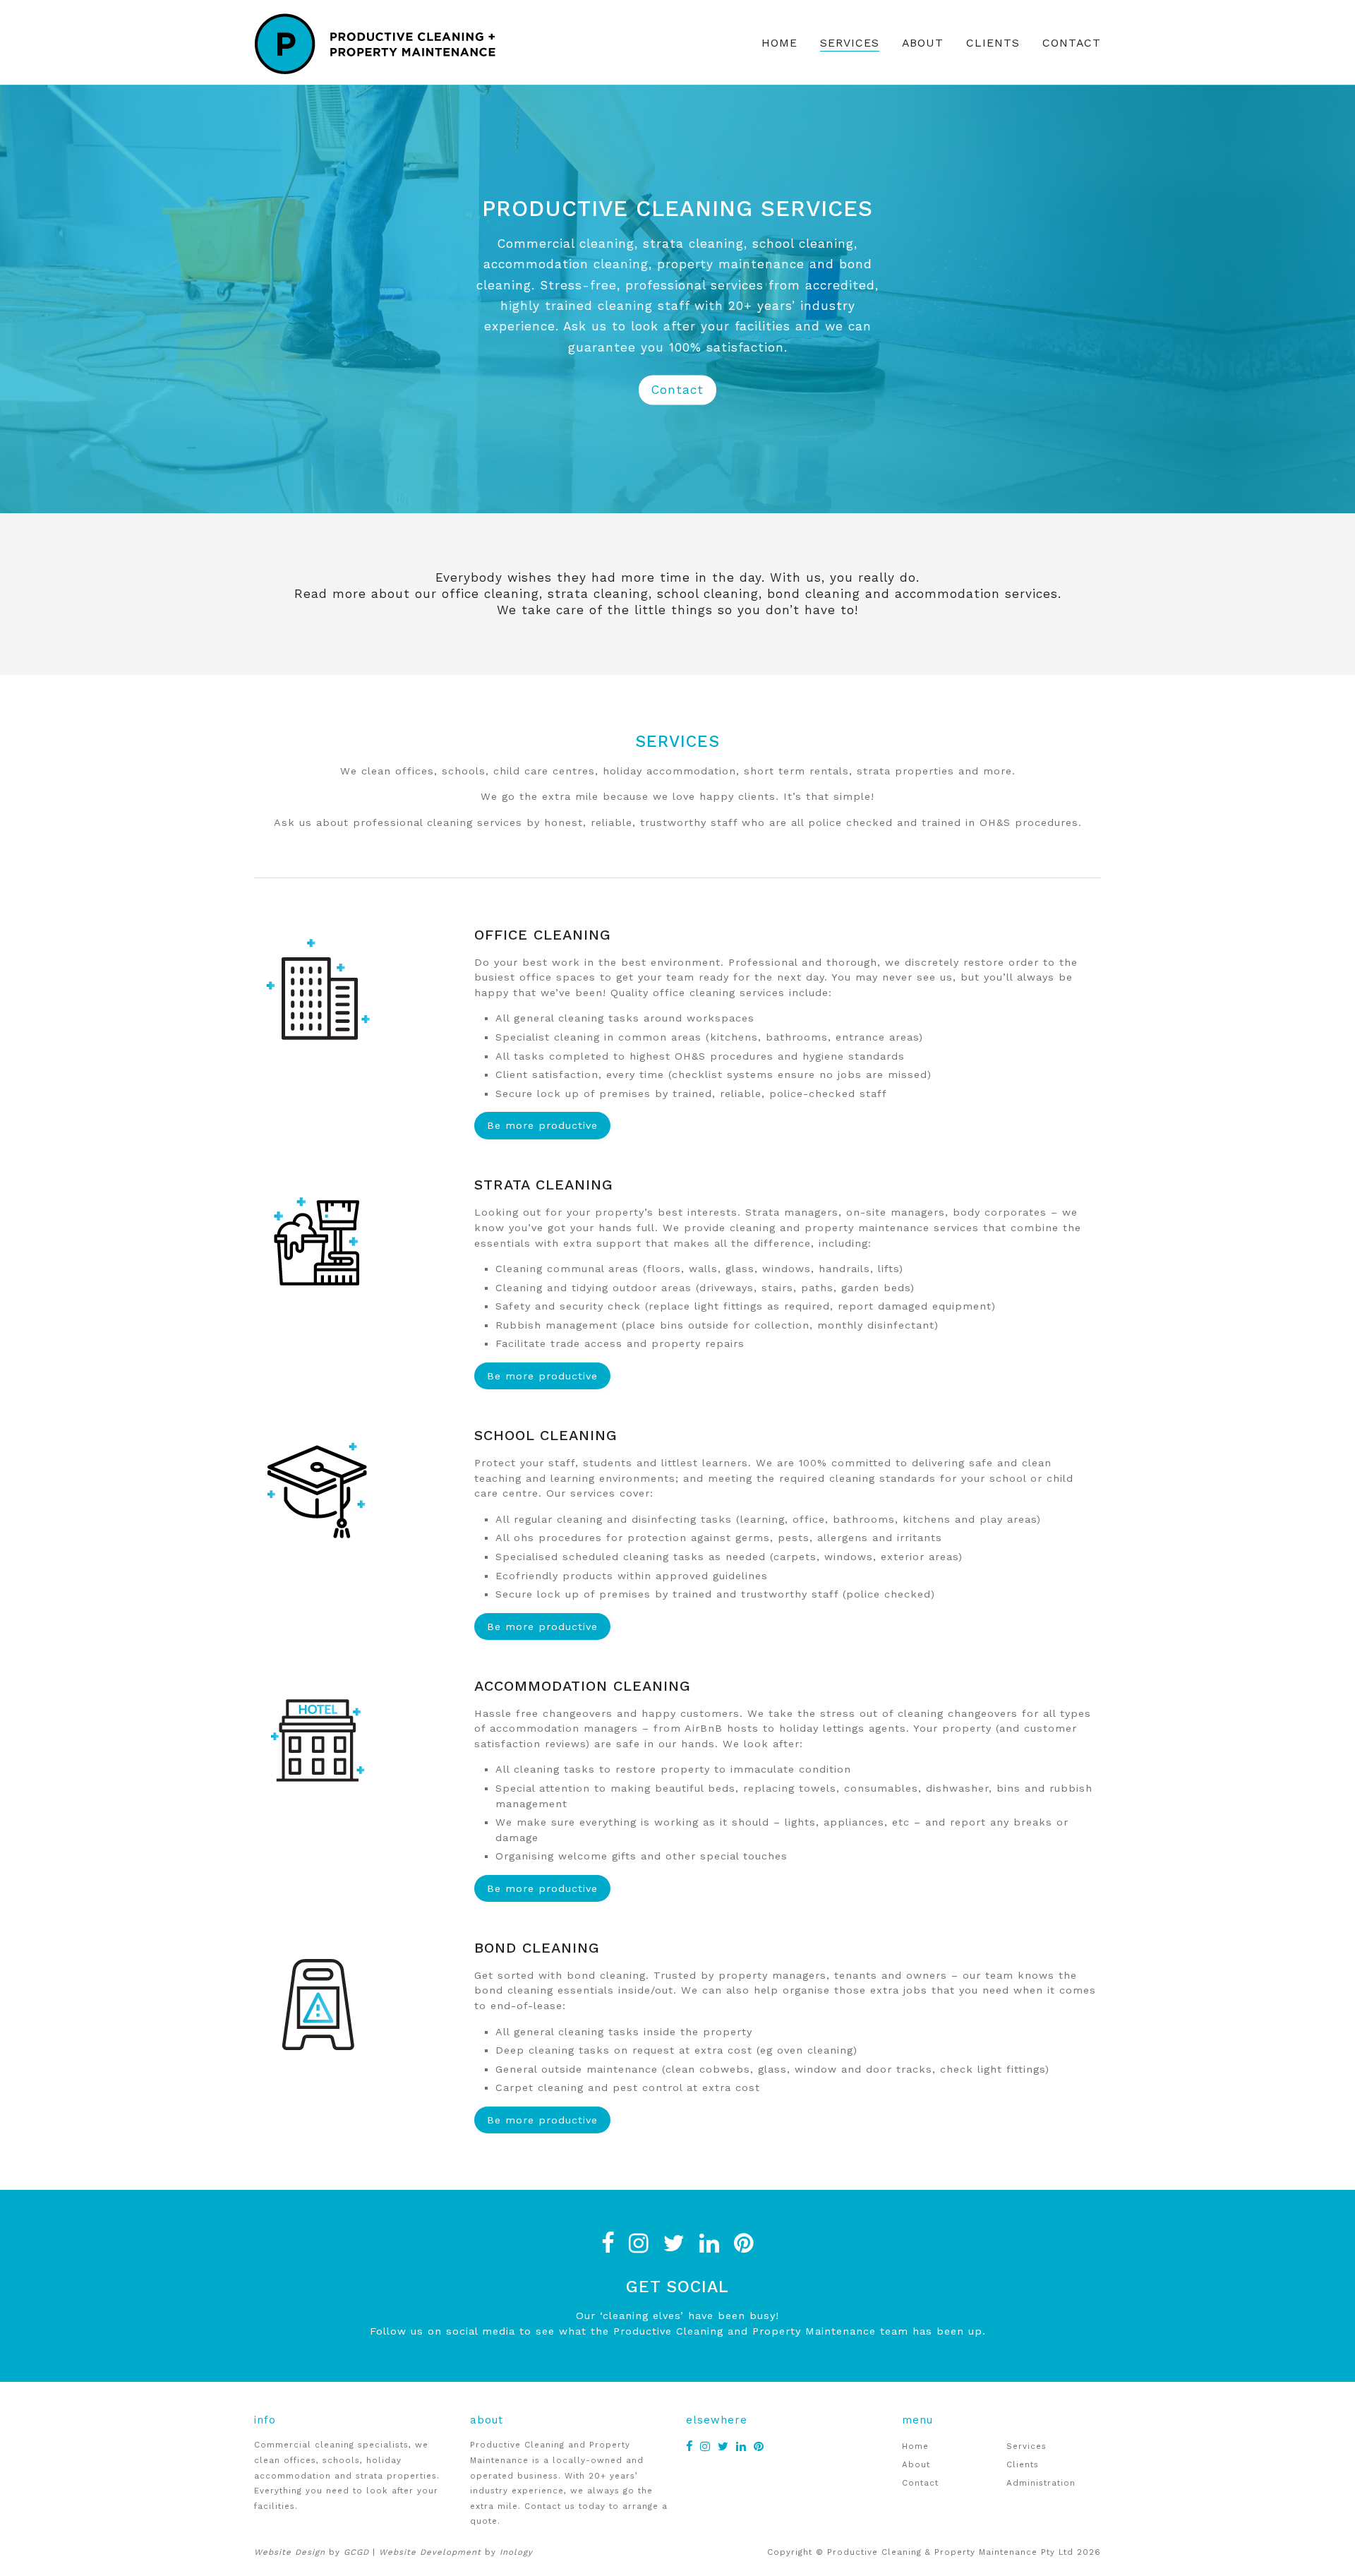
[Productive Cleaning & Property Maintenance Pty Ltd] (390, 42)
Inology (516, 2552)
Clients (993, 43)
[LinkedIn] (710, 2243)
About (923, 43)
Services (850, 43)
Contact (1072, 43)
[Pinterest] (744, 2243)
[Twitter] (674, 2243)
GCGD (356, 2552)
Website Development (430, 2552)
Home (779, 43)
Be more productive (542, 1125)
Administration (1041, 2483)
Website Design (290, 2552)
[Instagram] (639, 2243)
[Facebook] (608, 2243)
